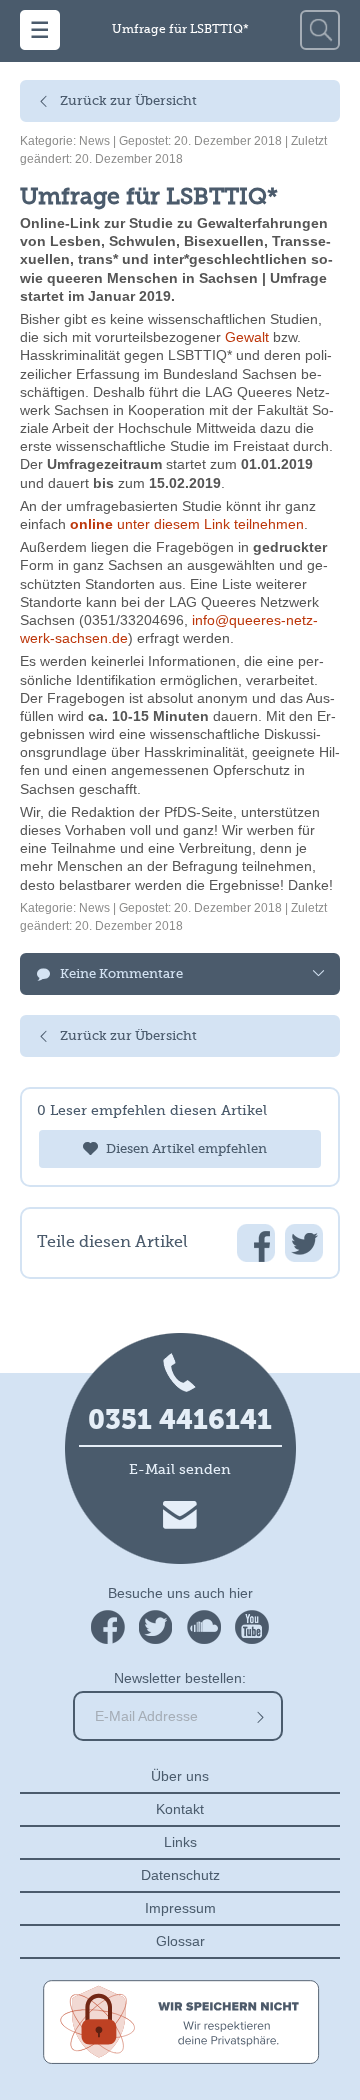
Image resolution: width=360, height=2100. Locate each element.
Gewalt (247, 337)
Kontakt (180, 1809)
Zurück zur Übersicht (128, 101)
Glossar (180, 1941)
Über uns (180, 1776)
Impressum (180, 1908)
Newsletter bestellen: (180, 1678)
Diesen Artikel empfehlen (186, 1149)
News (94, 141)
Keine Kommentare (121, 974)
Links (180, 1842)
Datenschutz (180, 1875)
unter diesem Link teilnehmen (187, 524)
